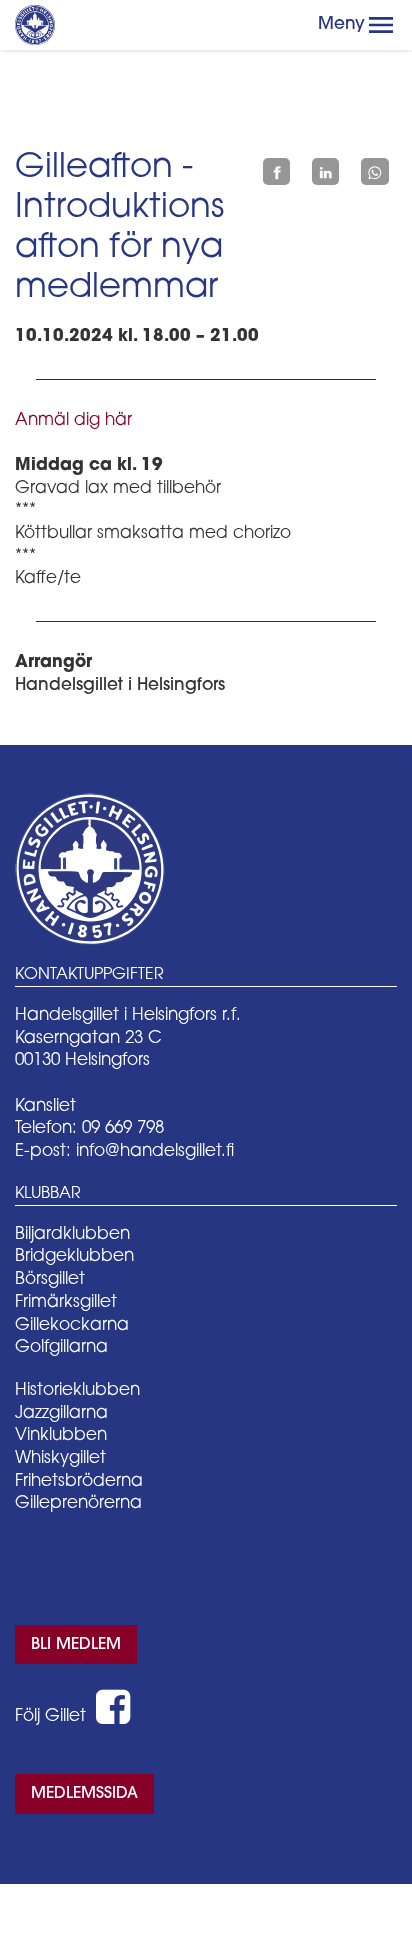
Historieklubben (77, 1390)
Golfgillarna (61, 1347)
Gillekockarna (72, 1325)
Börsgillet (50, 1279)
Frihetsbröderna (79, 1481)
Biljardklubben (72, 1234)
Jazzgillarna (61, 1413)
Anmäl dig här (73, 420)
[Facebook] (276, 172)
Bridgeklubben (74, 1256)
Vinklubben (61, 1435)
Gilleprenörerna (78, 1503)
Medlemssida (84, 1794)
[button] (381, 25)
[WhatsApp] (374, 172)
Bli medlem (76, 1645)
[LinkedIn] (325, 172)
